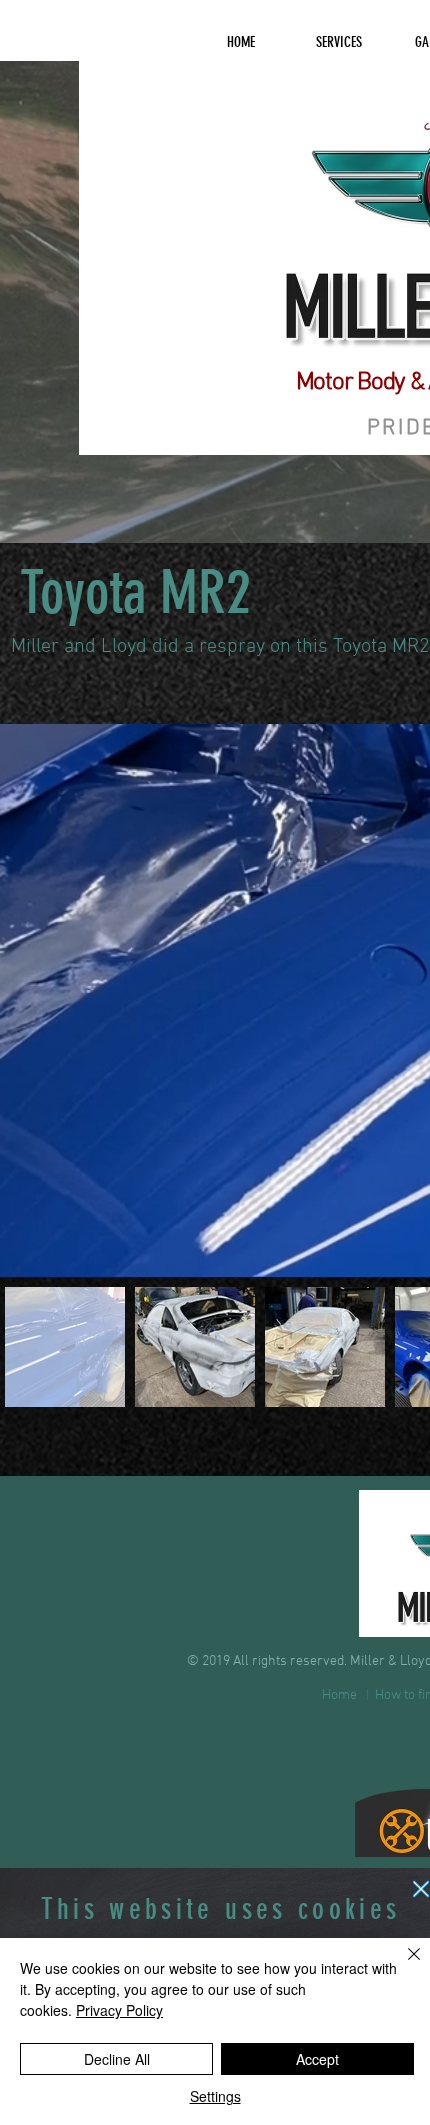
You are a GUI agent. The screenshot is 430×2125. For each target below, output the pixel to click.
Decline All (117, 2059)
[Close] (402, 1966)
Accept (317, 2059)
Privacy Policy (119, 2010)
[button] (421, 1889)
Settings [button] (215, 2096)
